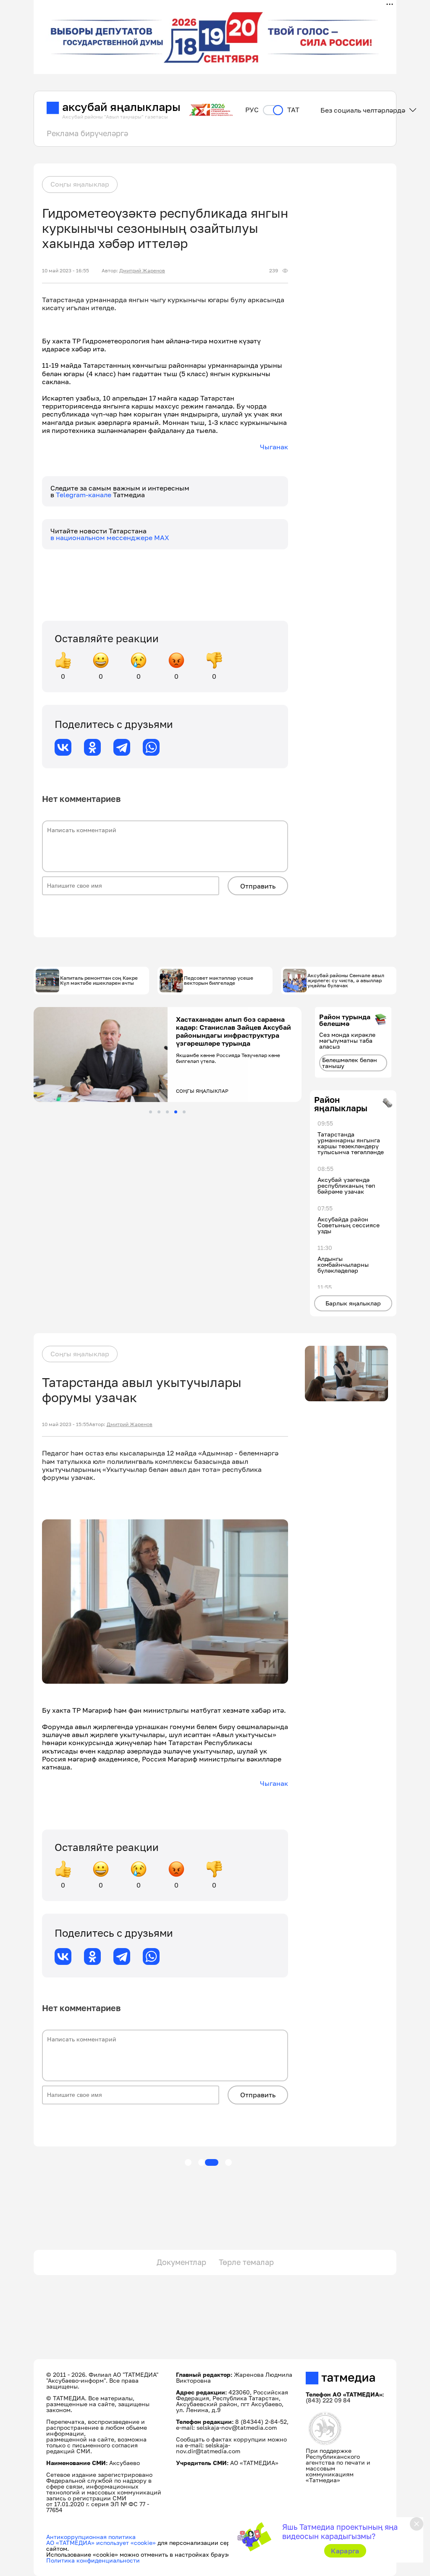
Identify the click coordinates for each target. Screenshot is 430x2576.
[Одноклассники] (92, 747)
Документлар (181, 2262)
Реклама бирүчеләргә (87, 133)
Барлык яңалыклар (353, 1303)
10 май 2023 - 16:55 (66, 271)
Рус (252, 110)
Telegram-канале (84, 495)
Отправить (258, 886)
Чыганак (274, 447)
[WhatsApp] (151, 747)
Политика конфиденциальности (93, 2560)
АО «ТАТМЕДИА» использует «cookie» (101, 2543)
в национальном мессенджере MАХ (110, 538)
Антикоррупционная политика (91, 2537)
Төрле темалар (246, 2262)
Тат (293, 110)
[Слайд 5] (184, 1112)
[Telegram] (122, 747)
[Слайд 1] (151, 1112)
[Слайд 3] (167, 1112)
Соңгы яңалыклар (80, 184)
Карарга (345, 2551)
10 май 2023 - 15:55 (66, 1424)
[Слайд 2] (159, 1112)
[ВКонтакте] (63, 747)
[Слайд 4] (176, 1112)
